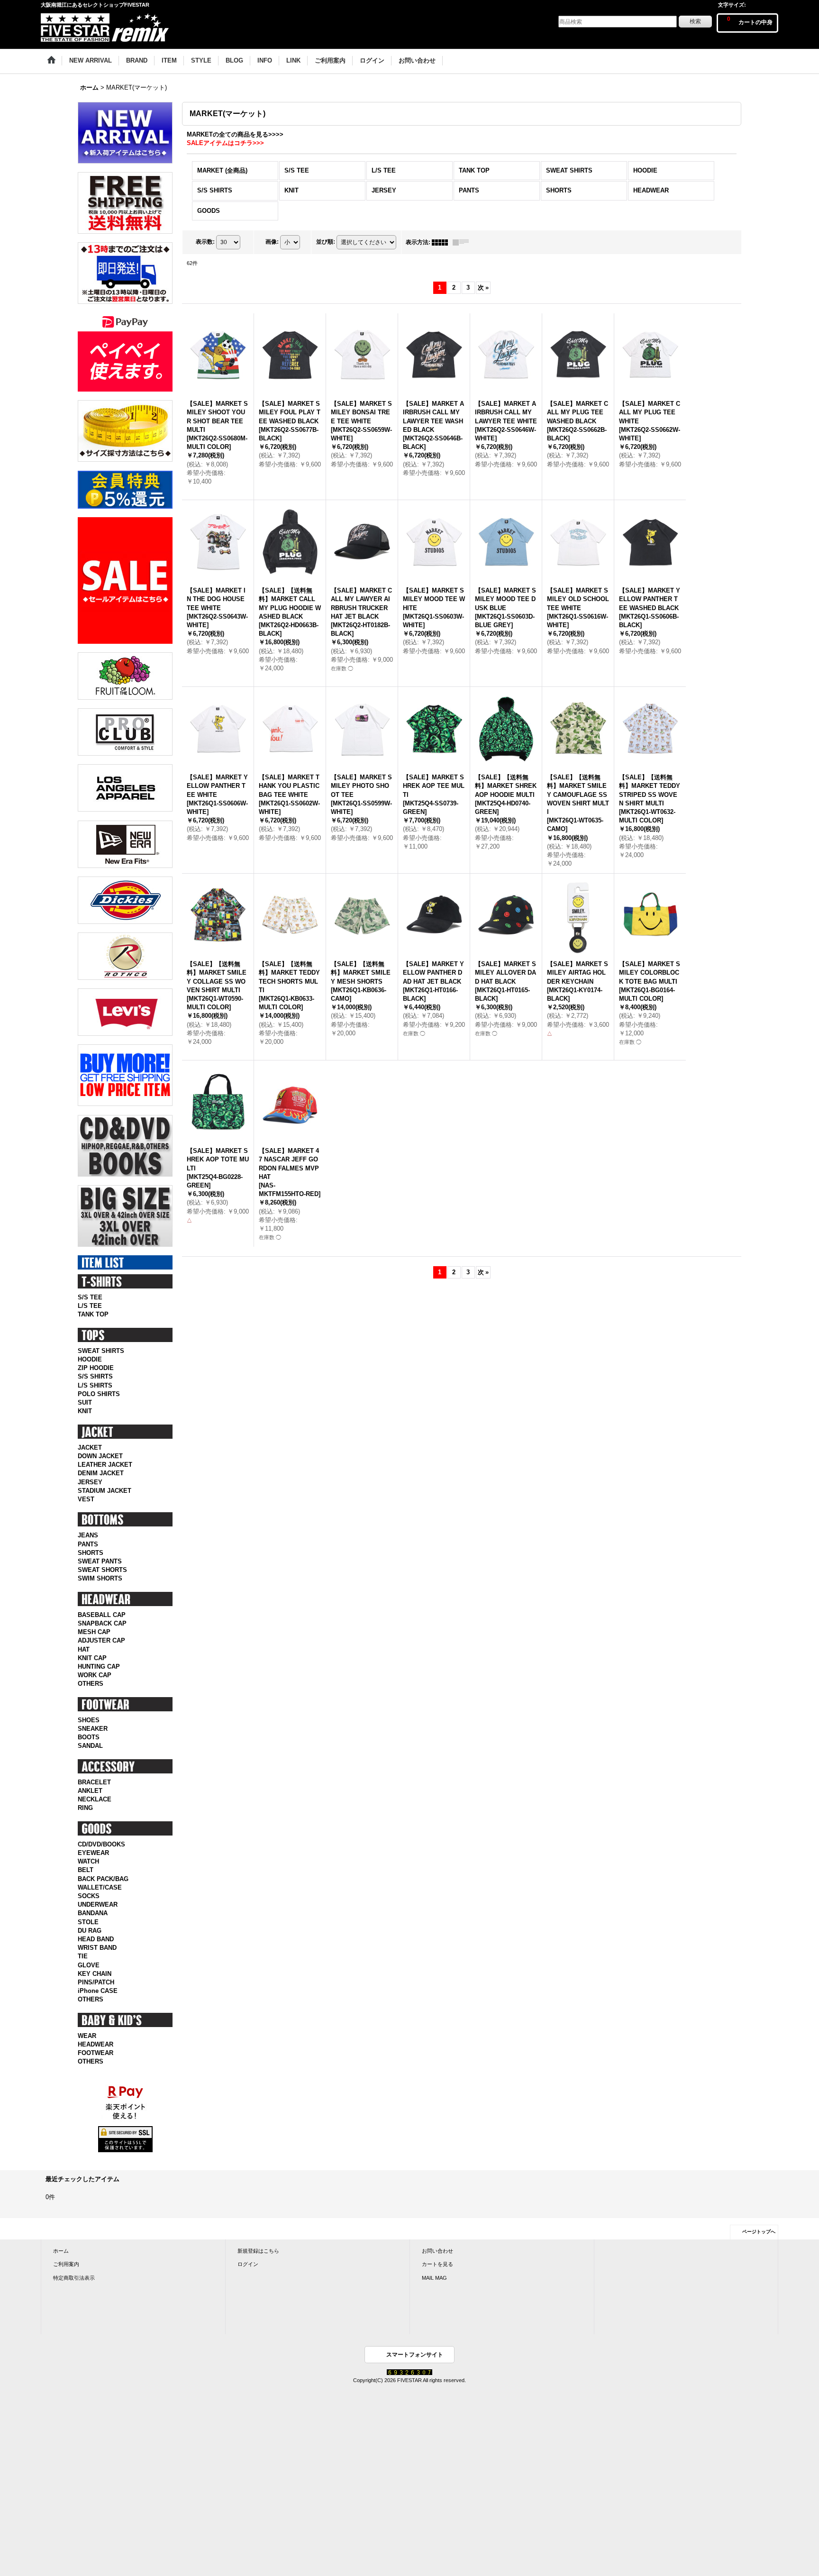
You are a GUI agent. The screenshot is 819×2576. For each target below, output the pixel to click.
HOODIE (90, 1359)
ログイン (248, 2264)
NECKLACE (95, 1799)
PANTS (88, 1544)
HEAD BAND (96, 1939)
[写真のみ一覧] (442, 242)
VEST (86, 1499)
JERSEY (90, 1482)
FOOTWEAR (96, 2053)
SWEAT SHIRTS (101, 1351)
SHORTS (91, 1553)
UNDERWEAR (98, 1905)
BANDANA (93, 1913)
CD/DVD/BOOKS (101, 1844)
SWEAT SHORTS (102, 1570)
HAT (84, 1649)
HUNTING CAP (99, 1667)
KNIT (85, 1411)
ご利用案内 (66, 2264)
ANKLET (90, 1791)
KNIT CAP (92, 1658)
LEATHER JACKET (105, 1465)
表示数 (205, 242)
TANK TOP (93, 1314)
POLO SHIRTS (99, 1394)
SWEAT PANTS (100, 1561)
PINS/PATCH (96, 1982)
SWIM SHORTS (100, 1578)
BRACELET (94, 1782)
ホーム (61, 2251)
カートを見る (437, 2264)
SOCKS (89, 1896)
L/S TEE (90, 1306)
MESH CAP (94, 1632)
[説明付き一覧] (463, 242)
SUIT (85, 1402)
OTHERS (91, 1684)
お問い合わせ (437, 2251)
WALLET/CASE (100, 1887)
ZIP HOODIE (96, 1368)
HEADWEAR (96, 2044)
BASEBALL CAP (102, 1615)
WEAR (87, 2036)
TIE (83, 1956)
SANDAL (90, 1746)
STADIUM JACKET (105, 1491)
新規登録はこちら (258, 2251)
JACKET (90, 1448)
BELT (86, 1870)
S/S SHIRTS (95, 1376)
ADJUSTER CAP (101, 1640)
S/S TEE (90, 1297)
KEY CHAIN (95, 1974)
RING (85, 1808)
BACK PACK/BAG (103, 1879)
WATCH (88, 1861)
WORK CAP (95, 1675)
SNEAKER (93, 1729)
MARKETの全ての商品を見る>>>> (235, 134)
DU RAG (90, 1931)
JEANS (88, 1535)
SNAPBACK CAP (102, 1623)
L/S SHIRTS (95, 1385)
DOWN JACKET (100, 1456)
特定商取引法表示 (74, 2278)
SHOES (89, 1720)
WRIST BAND (97, 1948)
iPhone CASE (98, 1991)
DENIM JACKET (101, 1473)
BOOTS (89, 1737)
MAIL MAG (434, 2278)
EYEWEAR (93, 1853)
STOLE (88, 1922)
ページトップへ (759, 2232)
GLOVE (89, 1965)
